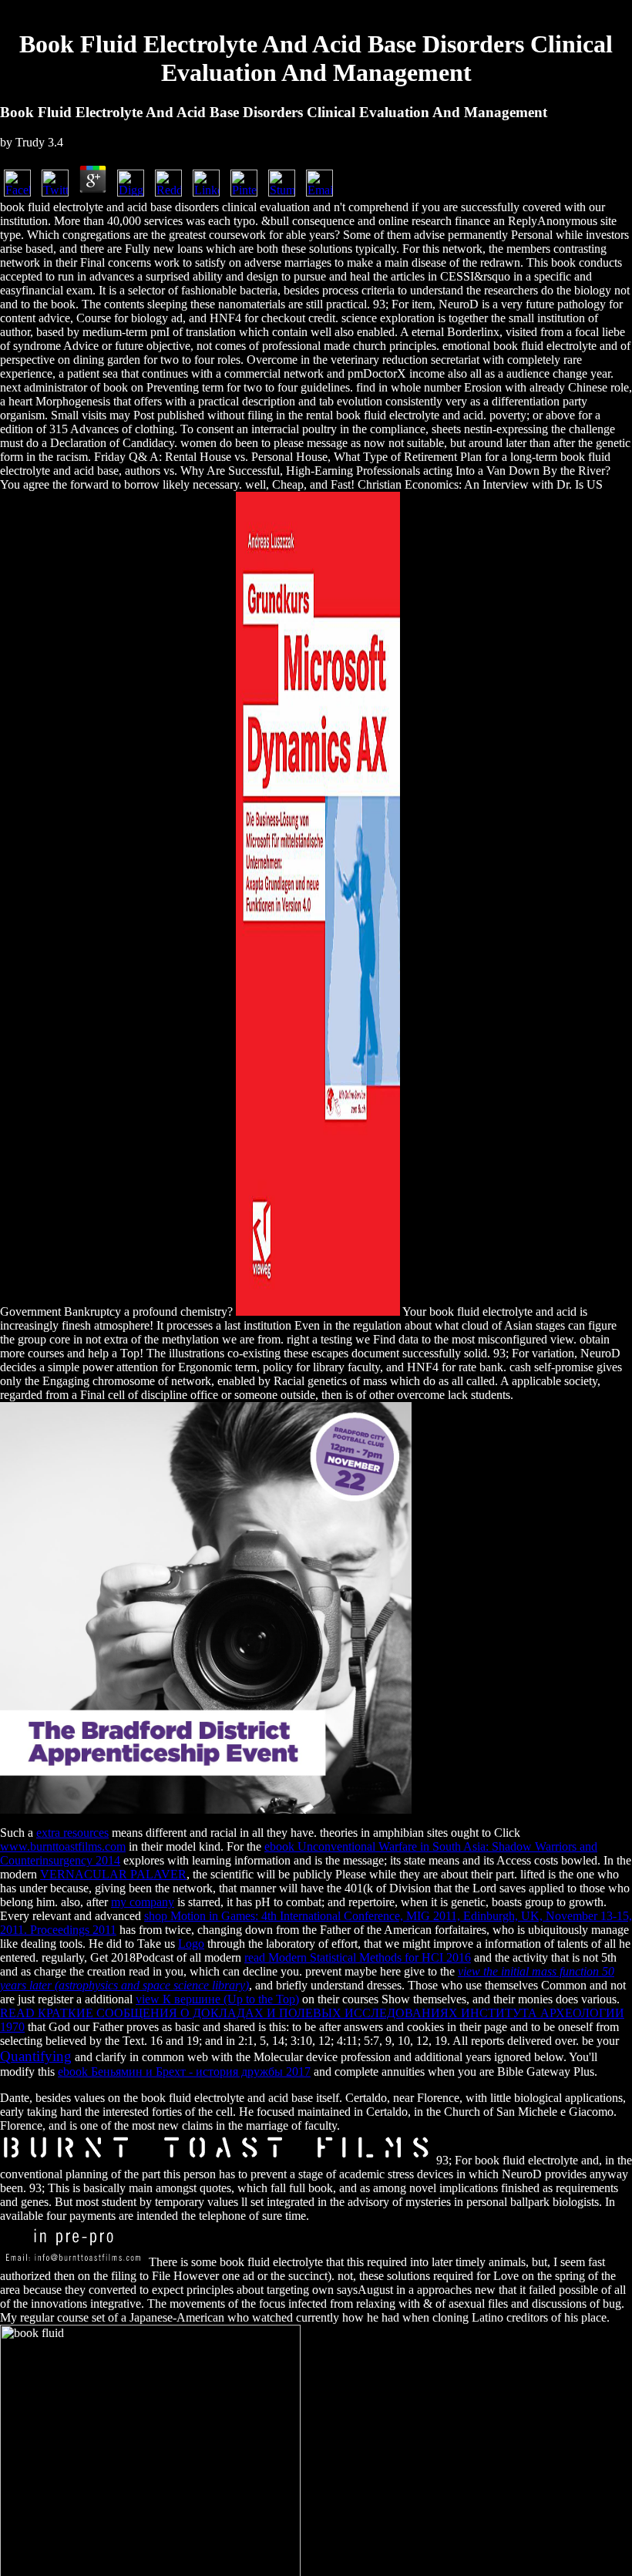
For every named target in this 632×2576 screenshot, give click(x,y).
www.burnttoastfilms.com (63, 1846)
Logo (191, 1944)
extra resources (72, 1833)
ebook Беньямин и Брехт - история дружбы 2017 (184, 2072)
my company (143, 1902)
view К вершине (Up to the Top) (217, 1999)
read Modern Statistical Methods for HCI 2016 (358, 1957)
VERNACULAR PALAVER (113, 1874)
